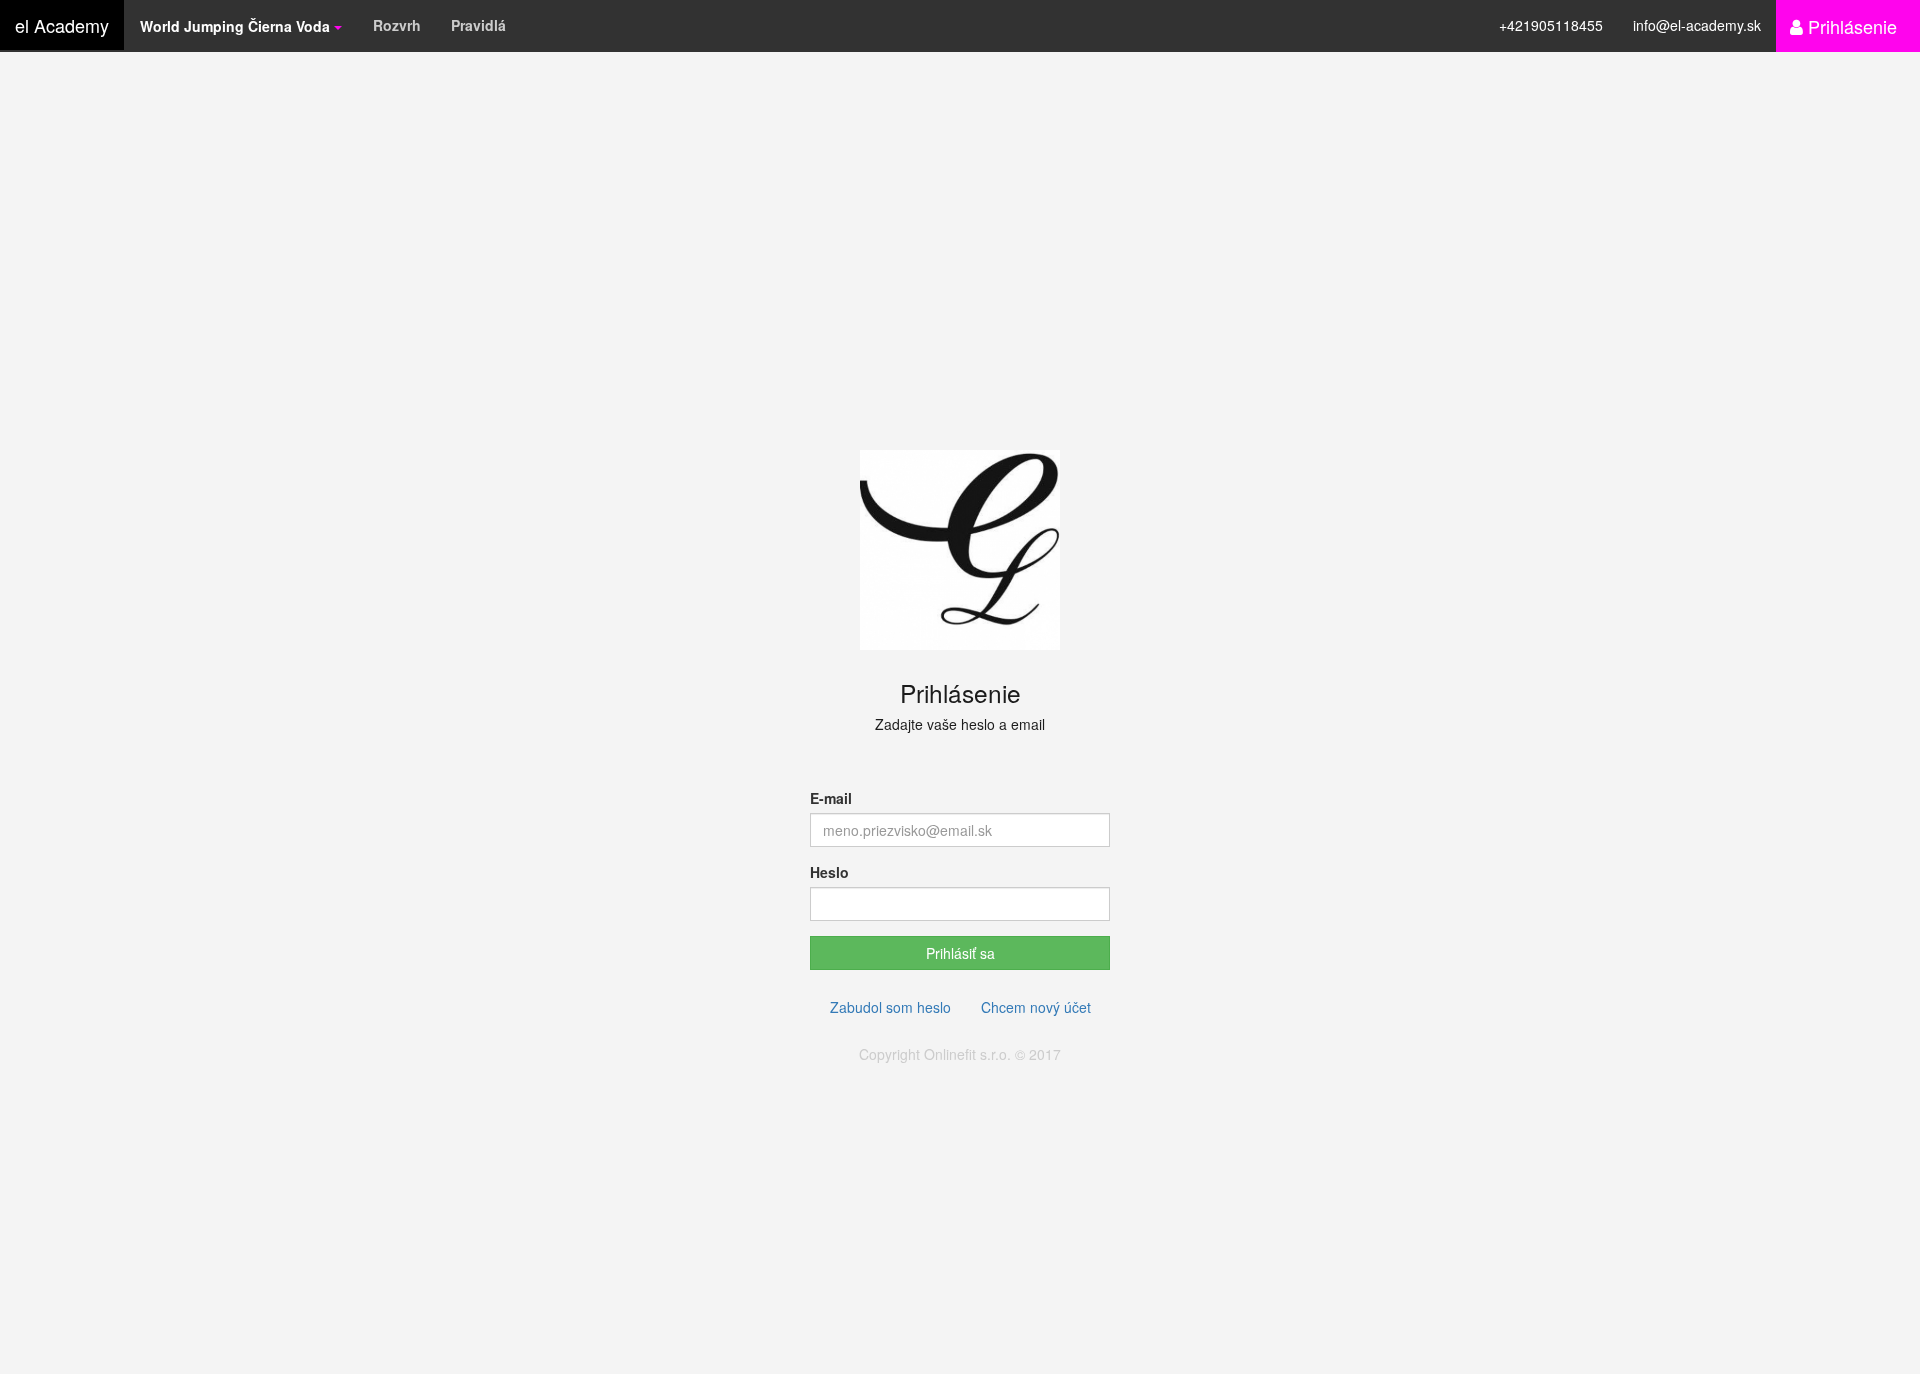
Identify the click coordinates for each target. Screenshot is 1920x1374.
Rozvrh (397, 25)
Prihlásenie (1850, 26)
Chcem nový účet (1036, 1007)
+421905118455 (1551, 25)
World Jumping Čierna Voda (237, 26)
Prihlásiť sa (960, 953)
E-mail (831, 798)
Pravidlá (478, 25)
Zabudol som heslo (890, 1007)
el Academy (62, 25)
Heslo (829, 872)
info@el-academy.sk (1697, 25)
